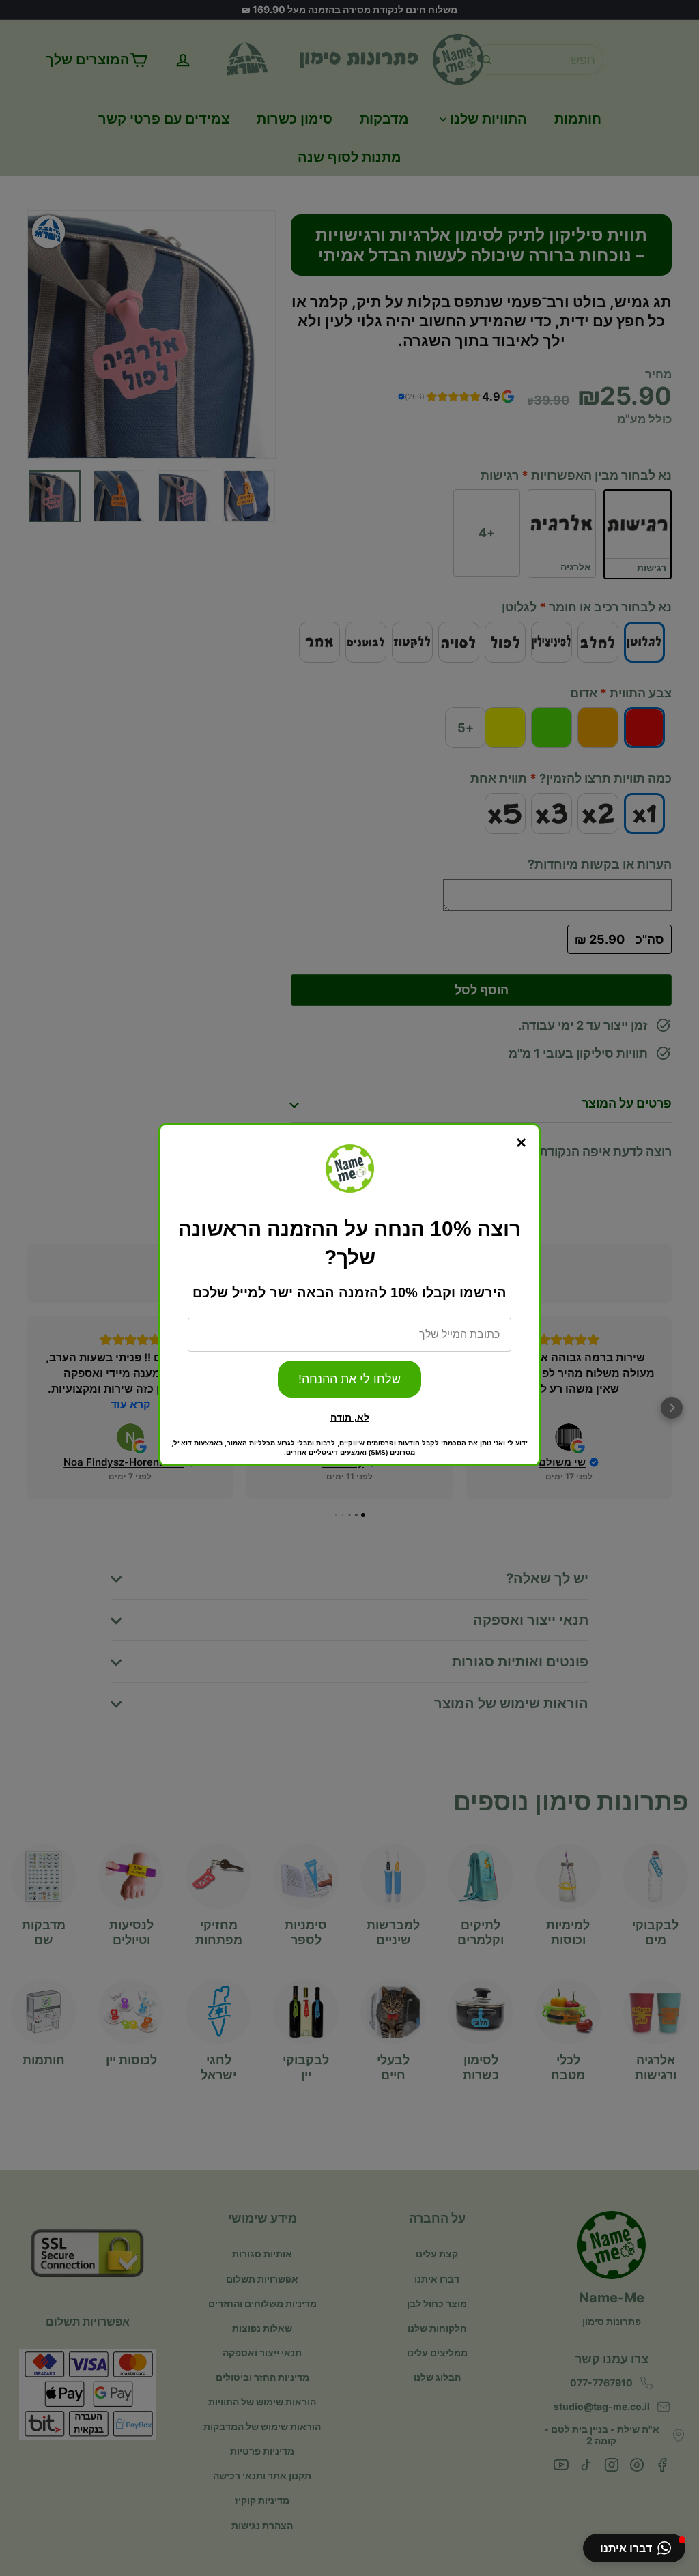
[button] (634, 2548)
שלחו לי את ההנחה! (349, 1379)
